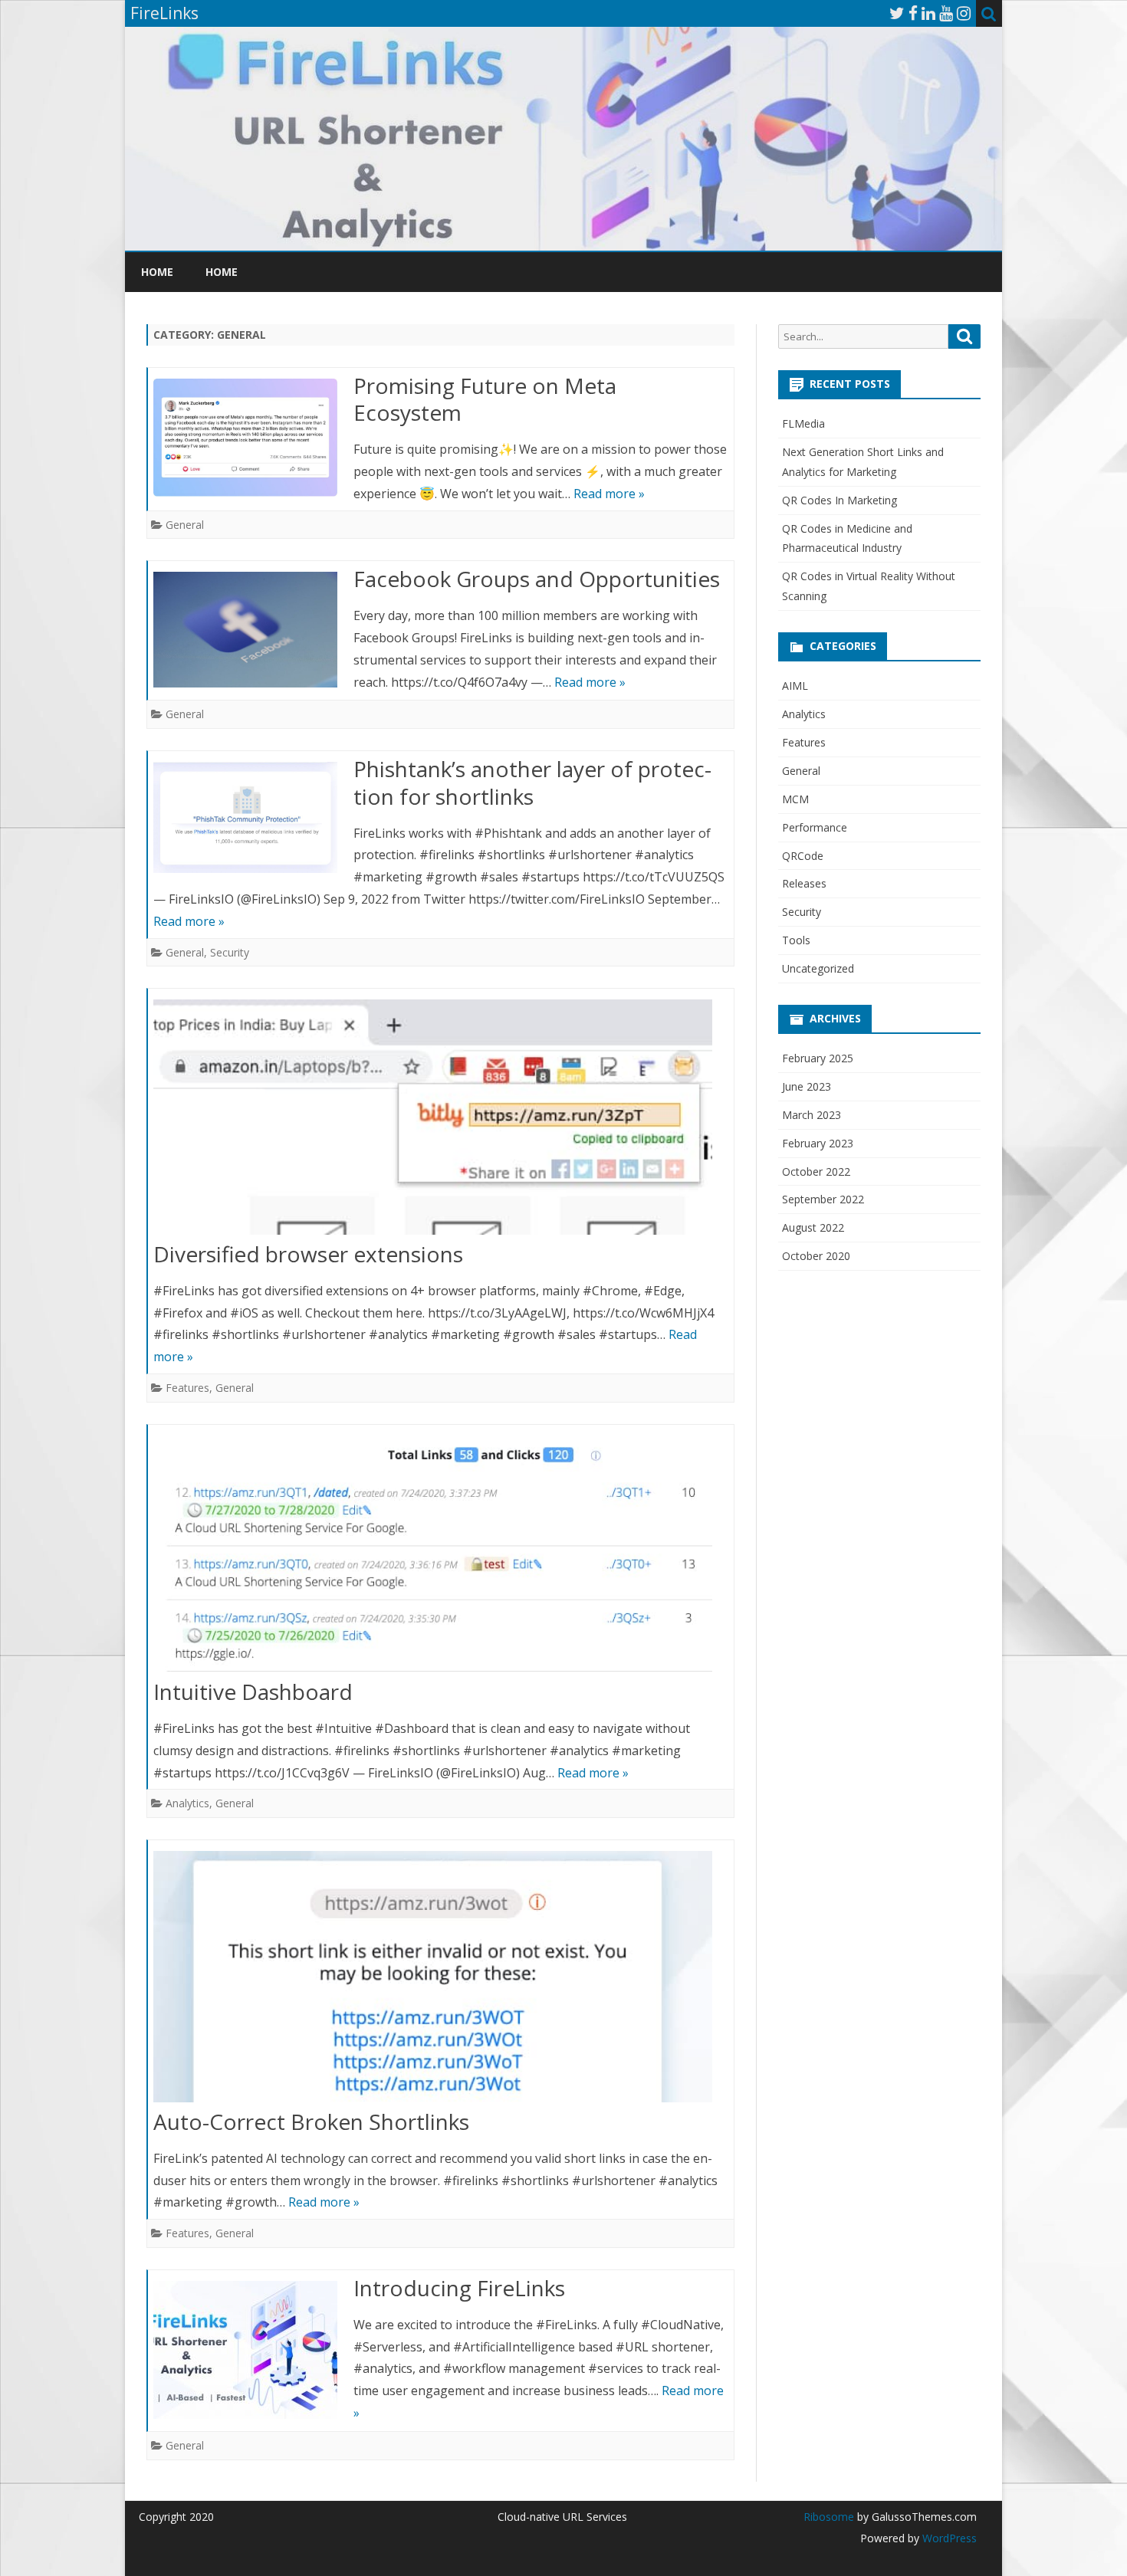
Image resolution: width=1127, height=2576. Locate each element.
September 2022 (823, 1199)
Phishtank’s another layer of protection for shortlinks (532, 783)
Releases (804, 883)
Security (230, 952)
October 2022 (816, 1172)
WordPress (948, 2538)
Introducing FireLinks (459, 2288)
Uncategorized (818, 968)
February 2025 (818, 1058)
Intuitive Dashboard (253, 1692)
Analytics (187, 1803)
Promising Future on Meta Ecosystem (485, 399)
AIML (795, 686)
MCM (795, 799)
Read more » (609, 494)
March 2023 (812, 1115)
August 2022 (813, 1227)
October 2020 (816, 1256)
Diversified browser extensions (308, 1254)
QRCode (803, 856)
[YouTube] (946, 13)
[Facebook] (913, 13)
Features (187, 1388)
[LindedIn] (928, 13)
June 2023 (807, 1086)
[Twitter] (897, 13)
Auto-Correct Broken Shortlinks (311, 2122)
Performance (815, 827)
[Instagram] (964, 13)
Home (157, 272)
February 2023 (818, 1143)
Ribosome (829, 2517)
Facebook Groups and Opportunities (537, 579)
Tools (796, 940)
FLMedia (803, 423)
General (185, 525)
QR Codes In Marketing (839, 500)
